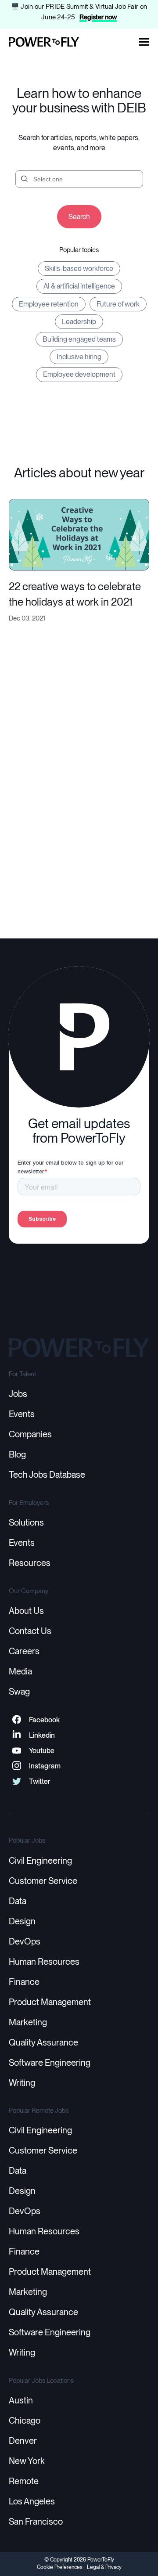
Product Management (50, 2002)
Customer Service (43, 1881)
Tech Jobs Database (47, 1475)
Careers (24, 1651)
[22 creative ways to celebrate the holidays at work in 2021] (79, 533)
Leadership (79, 322)
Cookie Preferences (60, 2567)
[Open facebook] (16, 1720)
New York (27, 2461)
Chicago (25, 2421)
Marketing (28, 2022)
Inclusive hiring (79, 357)
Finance (24, 1982)
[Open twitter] (16, 1781)
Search (79, 217)
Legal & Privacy (104, 2567)
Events (22, 1414)
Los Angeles (32, 2501)
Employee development (79, 374)
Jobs (18, 1394)
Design (22, 1921)
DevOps (25, 1941)
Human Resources (44, 1962)
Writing (22, 2083)
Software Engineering (50, 2063)
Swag (19, 1692)
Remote (24, 2481)
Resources (30, 1563)
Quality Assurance (43, 2042)
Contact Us (30, 1631)
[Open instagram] (16, 1766)
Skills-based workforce (79, 269)
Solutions (26, 1523)
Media (20, 1671)
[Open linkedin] (16, 1735)
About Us (26, 1611)
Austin (21, 2400)
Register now (98, 17)
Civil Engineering (40, 1861)
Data (18, 1901)
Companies (30, 1434)
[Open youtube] (16, 1751)
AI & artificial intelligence (79, 286)
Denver (23, 2441)
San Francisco (36, 2522)
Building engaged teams (79, 339)
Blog (17, 1454)
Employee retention (49, 304)
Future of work (118, 304)
